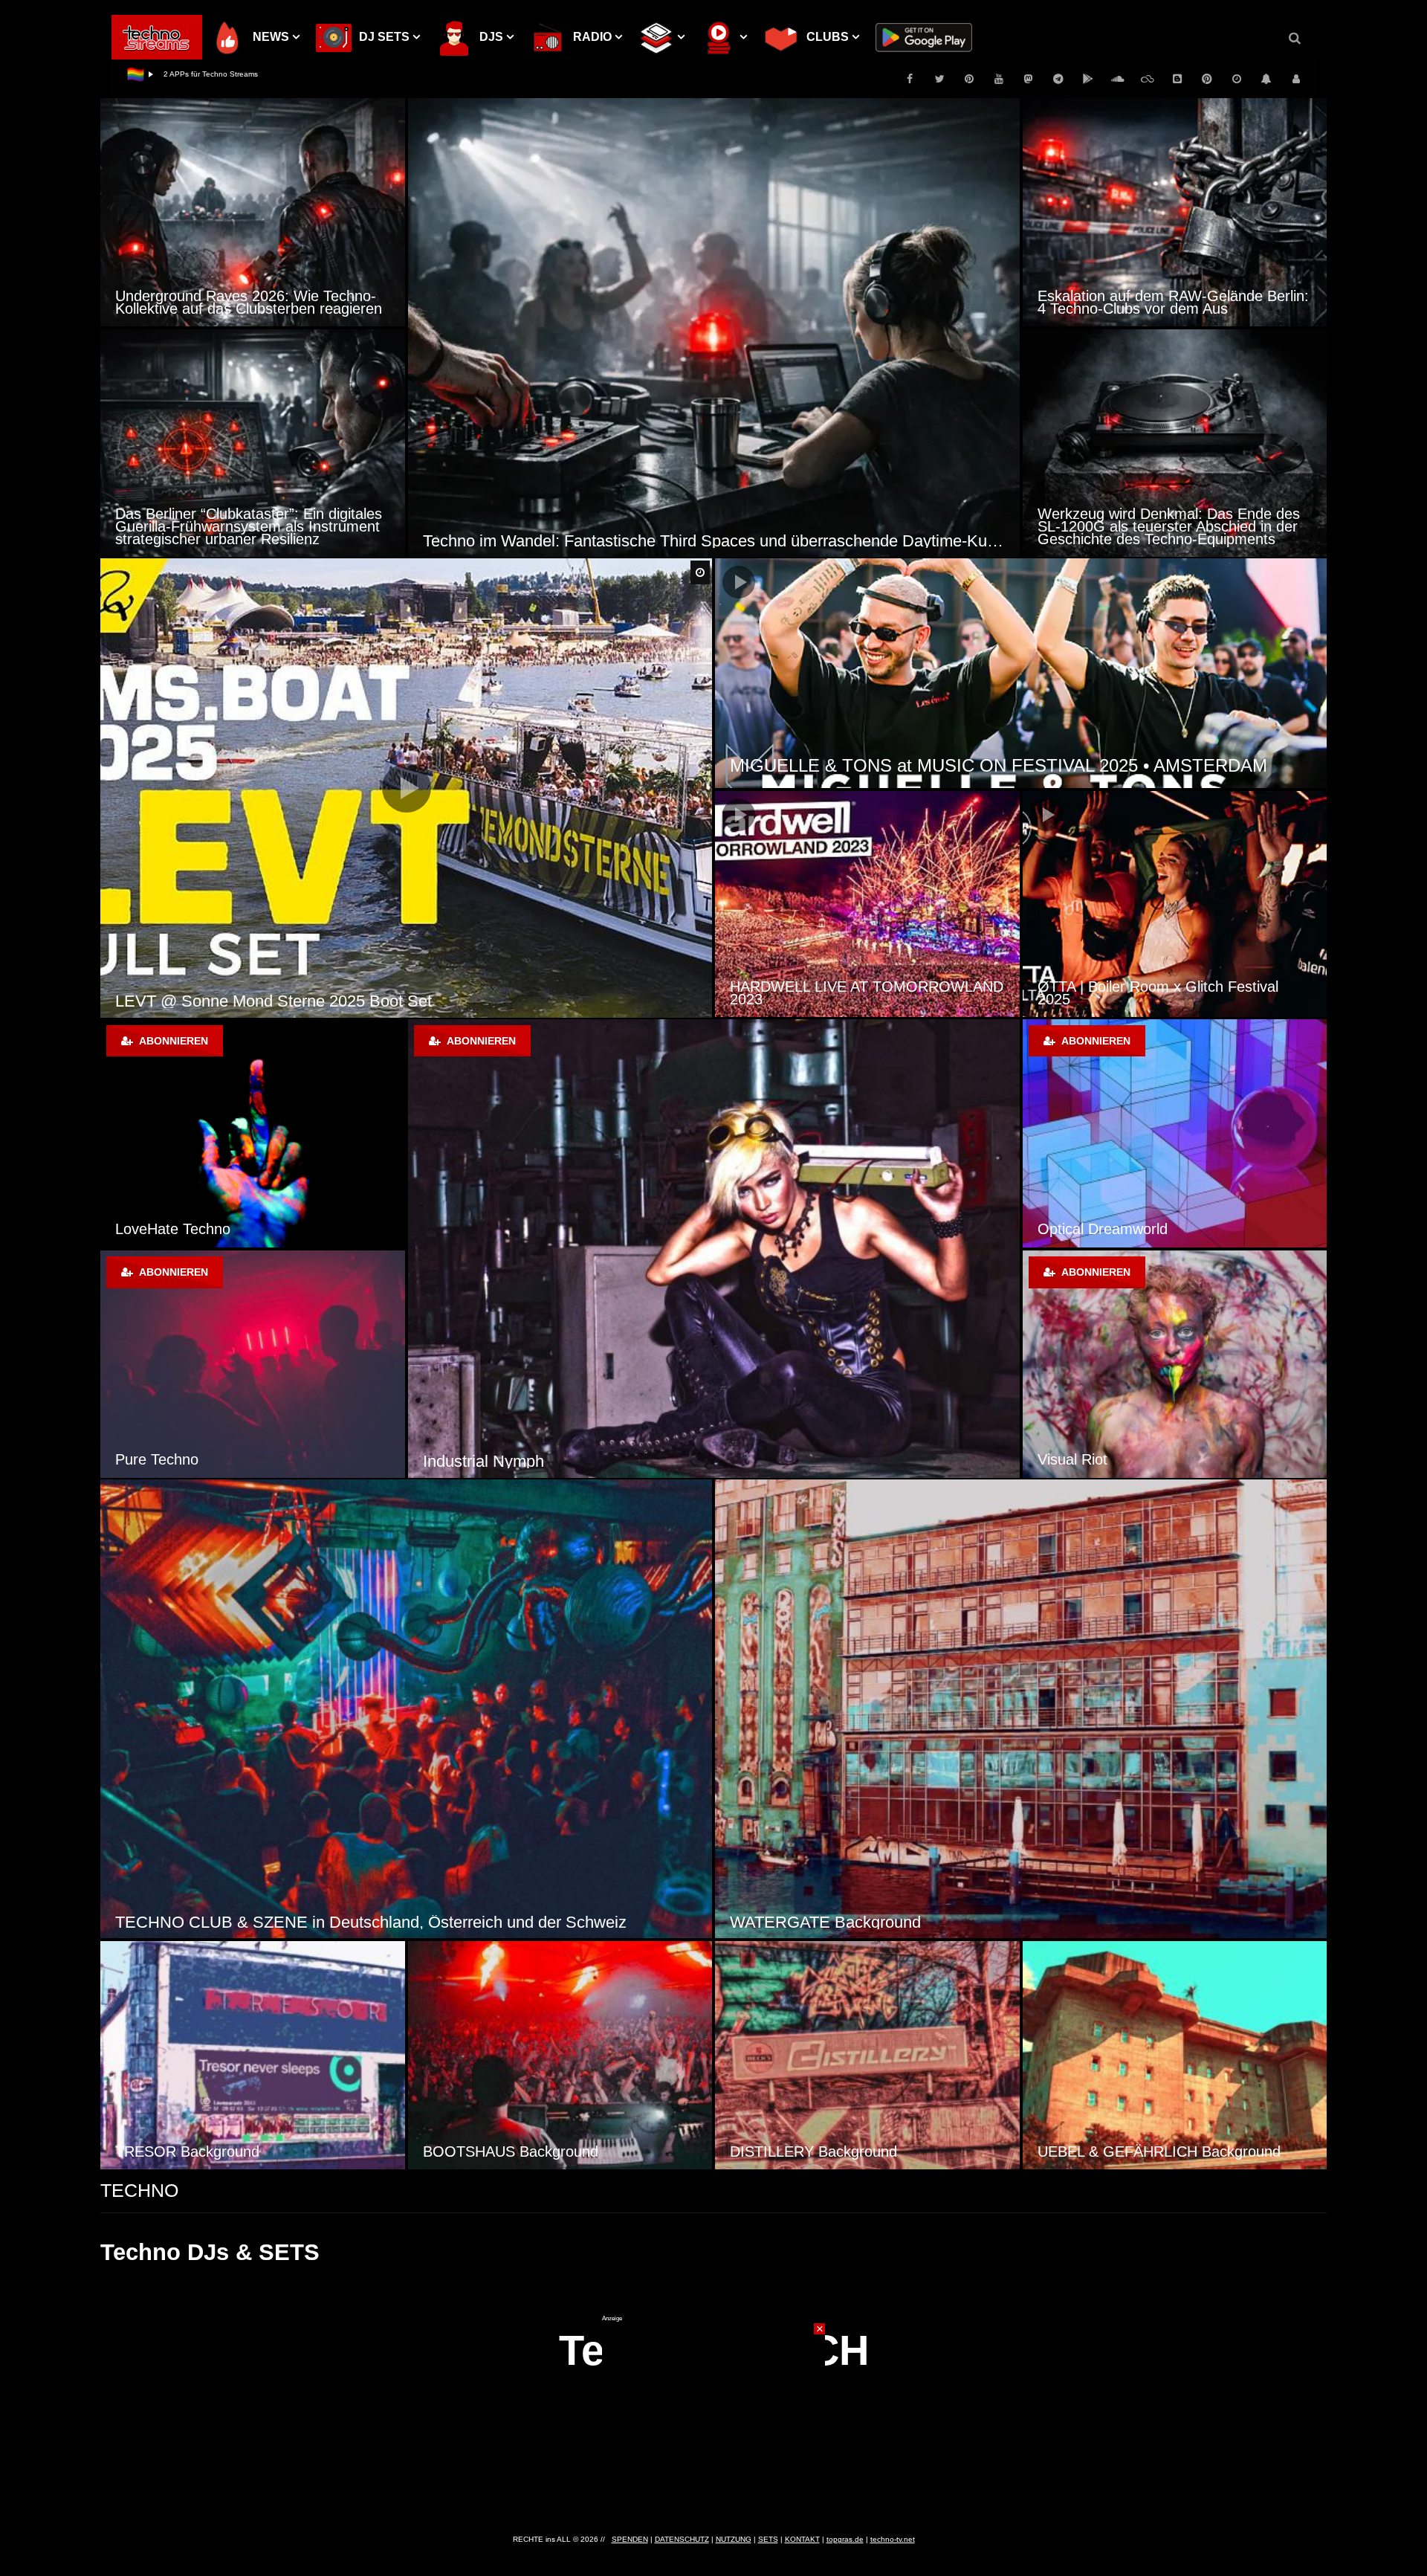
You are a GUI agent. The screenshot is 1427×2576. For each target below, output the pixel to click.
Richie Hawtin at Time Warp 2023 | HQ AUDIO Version (857, 993)
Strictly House (473, 1461)
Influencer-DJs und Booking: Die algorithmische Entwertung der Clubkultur (251, 302)
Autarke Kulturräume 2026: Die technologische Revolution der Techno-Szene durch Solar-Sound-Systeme (714, 541)
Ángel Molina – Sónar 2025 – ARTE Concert (274, 1001)
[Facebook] (910, 79)
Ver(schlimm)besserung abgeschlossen (230, 74)
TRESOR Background (187, 2151)
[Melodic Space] (1175, 1364)
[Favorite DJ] (253, 1133)
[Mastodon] (1029, 79)
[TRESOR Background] (253, 2055)
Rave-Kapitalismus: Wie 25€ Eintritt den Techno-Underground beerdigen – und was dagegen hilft (1168, 526)
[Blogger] (1177, 79)
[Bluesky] (1148, 79)
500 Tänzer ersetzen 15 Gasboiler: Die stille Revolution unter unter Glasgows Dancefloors (1165, 296)
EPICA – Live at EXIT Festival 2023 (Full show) (916, 765)
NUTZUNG (734, 2539)
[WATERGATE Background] (1021, 1709)
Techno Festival (166, 1459)
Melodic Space (1086, 1459)
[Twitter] (939, 79)
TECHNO (139, 2190)
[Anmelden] (1296, 79)
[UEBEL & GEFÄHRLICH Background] (1175, 2055)
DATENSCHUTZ (682, 2539)
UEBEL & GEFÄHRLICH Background (1159, 2151)
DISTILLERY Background (813, 2151)
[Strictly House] (714, 1249)
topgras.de (845, 2539)
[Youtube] (999, 79)
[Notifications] (1266, 79)
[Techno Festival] (253, 1364)
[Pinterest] (969, 79)
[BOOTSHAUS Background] (560, 2055)
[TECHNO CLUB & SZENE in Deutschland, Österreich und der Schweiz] (406, 1709)
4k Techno (1071, 1229)
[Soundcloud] (1118, 79)
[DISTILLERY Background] (867, 2055)
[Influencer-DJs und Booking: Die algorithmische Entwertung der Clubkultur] (253, 212)
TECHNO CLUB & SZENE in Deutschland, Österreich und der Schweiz (371, 1922)
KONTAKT (802, 2539)
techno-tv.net (893, 2539)
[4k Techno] (1175, 1133)
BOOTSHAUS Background (511, 2151)
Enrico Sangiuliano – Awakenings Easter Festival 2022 (1170, 993)
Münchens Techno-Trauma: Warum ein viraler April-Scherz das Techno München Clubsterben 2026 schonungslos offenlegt (252, 526)
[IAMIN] (1207, 79)
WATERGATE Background (825, 1922)
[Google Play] (1088, 79)
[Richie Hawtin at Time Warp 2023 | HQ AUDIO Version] (867, 904)
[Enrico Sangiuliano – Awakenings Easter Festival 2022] (1175, 904)
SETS (768, 2539)
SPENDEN (630, 2539)
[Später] (1237, 79)
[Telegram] (1058, 79)
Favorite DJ (153, 1229)
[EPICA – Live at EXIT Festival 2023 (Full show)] (1021, 673)
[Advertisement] (713, 2415)
